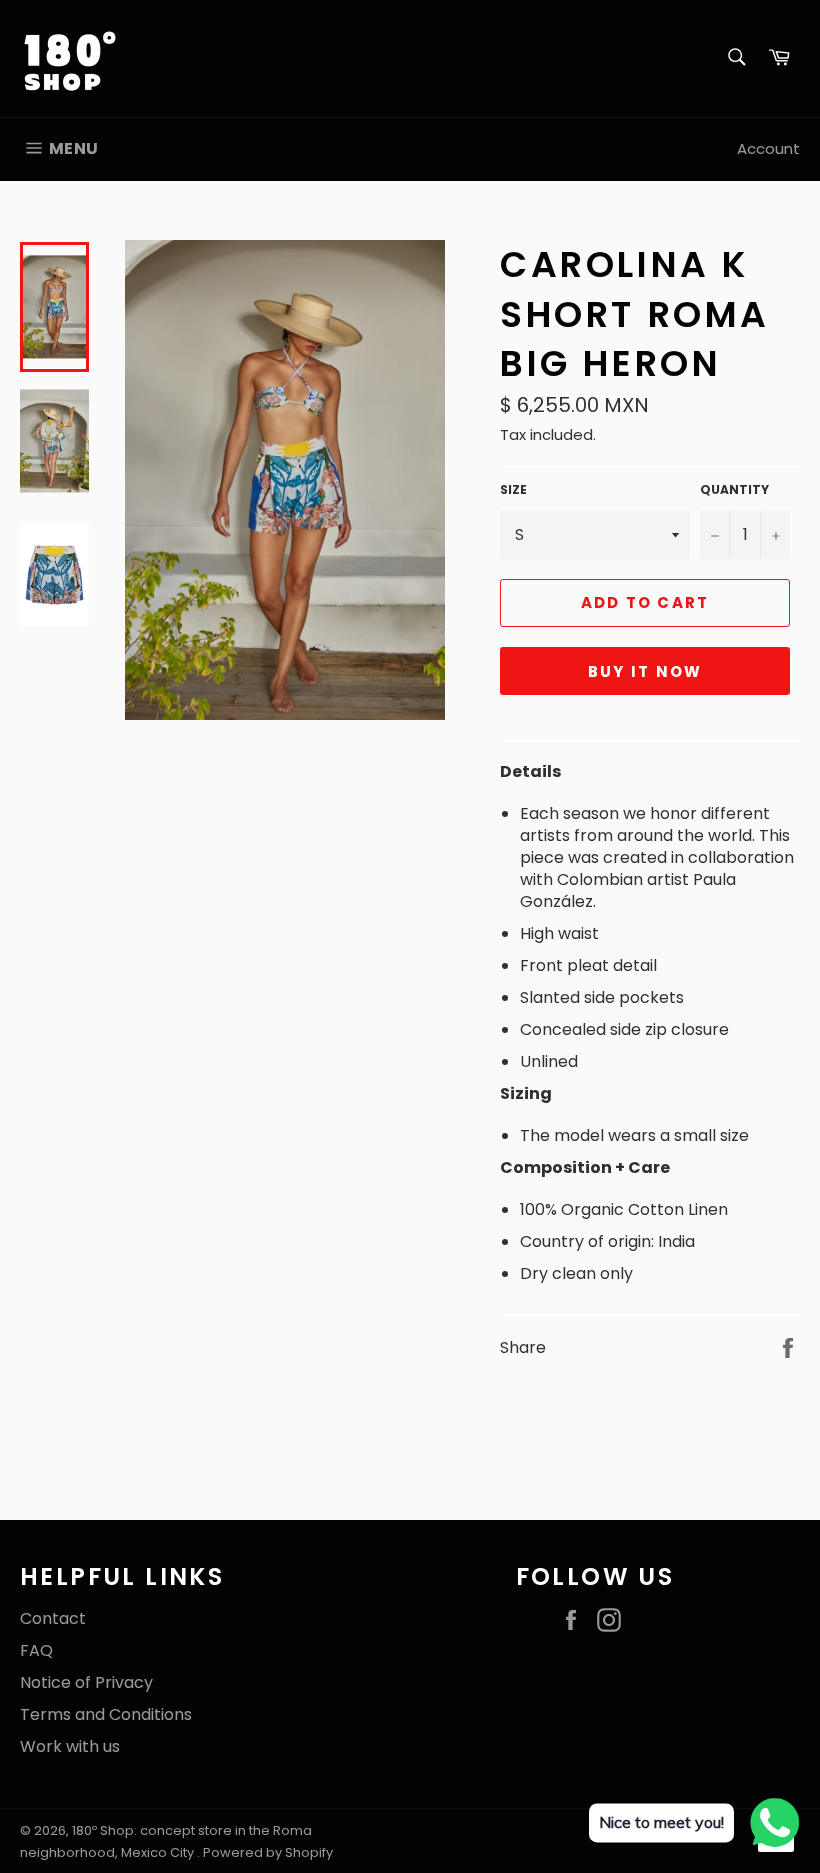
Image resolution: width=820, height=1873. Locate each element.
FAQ (36, 1650)
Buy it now (645, 671)
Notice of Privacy (86, 1682)
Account (768, 148)
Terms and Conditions (106, 1714)
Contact (53, 1618)
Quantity (734, 490)
